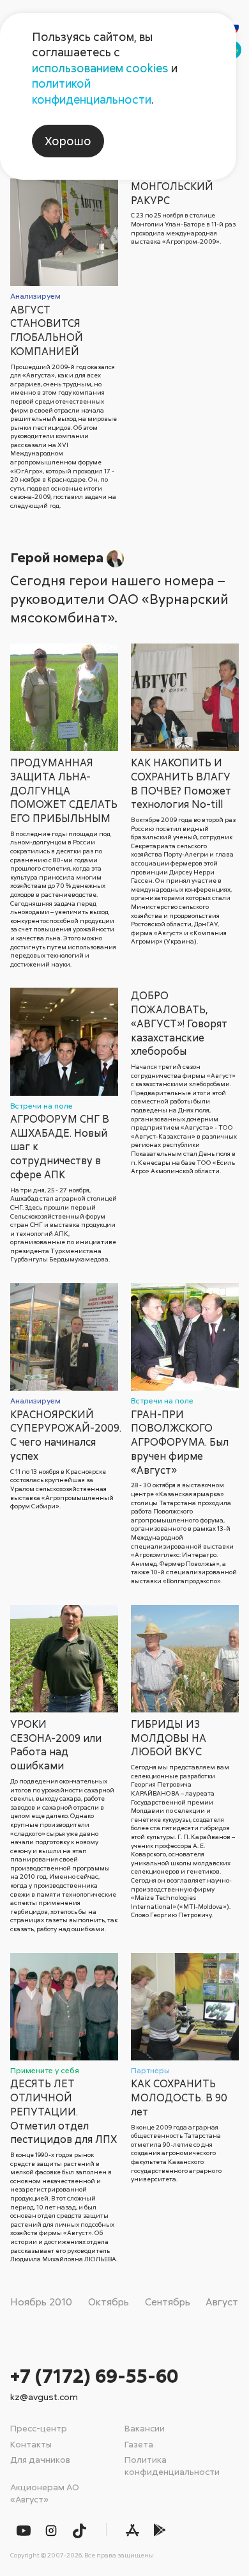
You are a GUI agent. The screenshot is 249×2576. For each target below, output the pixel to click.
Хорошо (68, 141)
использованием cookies (100, 68)
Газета (139, 2444)
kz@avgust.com (44, 2397)
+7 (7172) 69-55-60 (94, 2375)
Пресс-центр (39, 2428)
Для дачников (40, 2459)
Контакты (31, 2444)
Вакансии (145, 2428)
